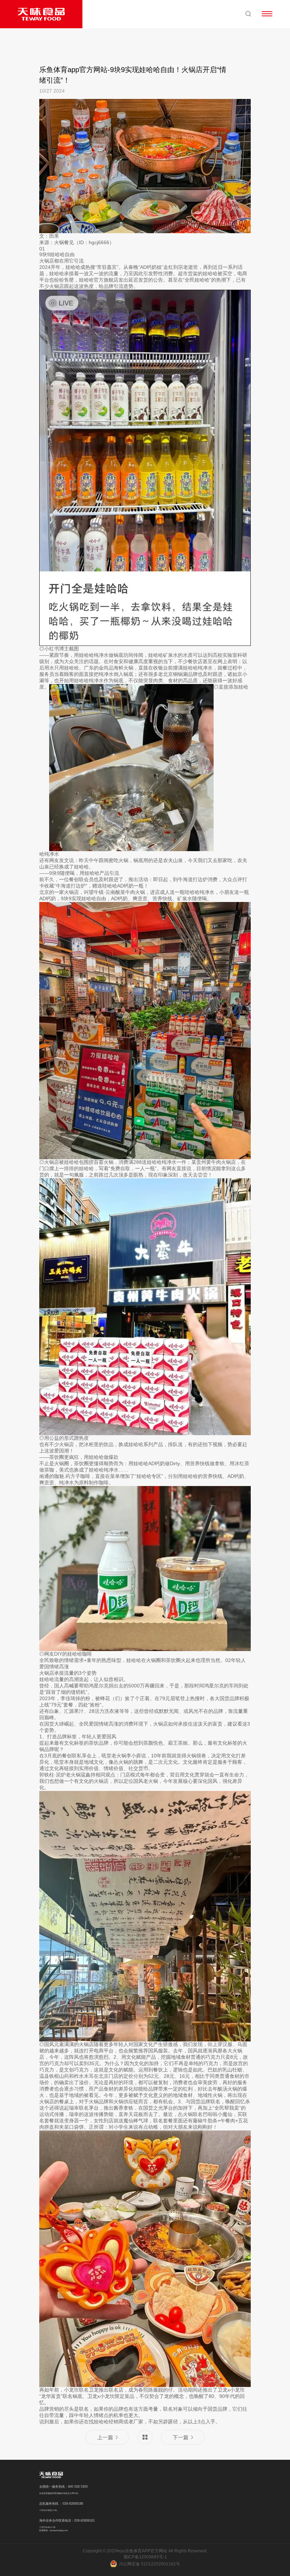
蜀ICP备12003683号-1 (145, 2557)
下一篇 (181, 2437)
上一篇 (105, 2437)
